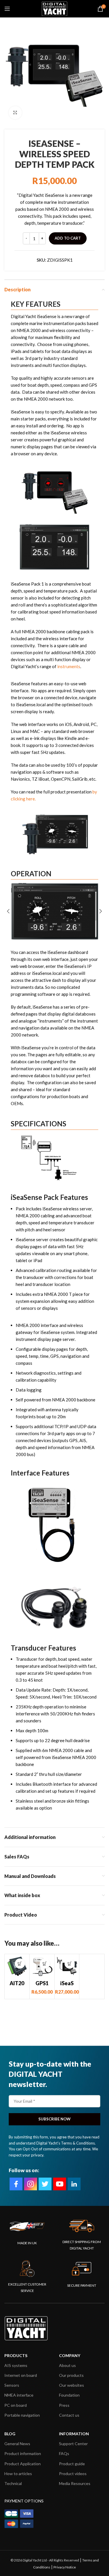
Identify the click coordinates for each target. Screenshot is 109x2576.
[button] (45, 1964)
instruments (69, 666)
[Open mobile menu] (7, 9)
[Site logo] (54, 8)
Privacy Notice (65, 2567)
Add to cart (68, 238)
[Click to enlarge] (15, 113)
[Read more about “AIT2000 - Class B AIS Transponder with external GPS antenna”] (20, 1964)
